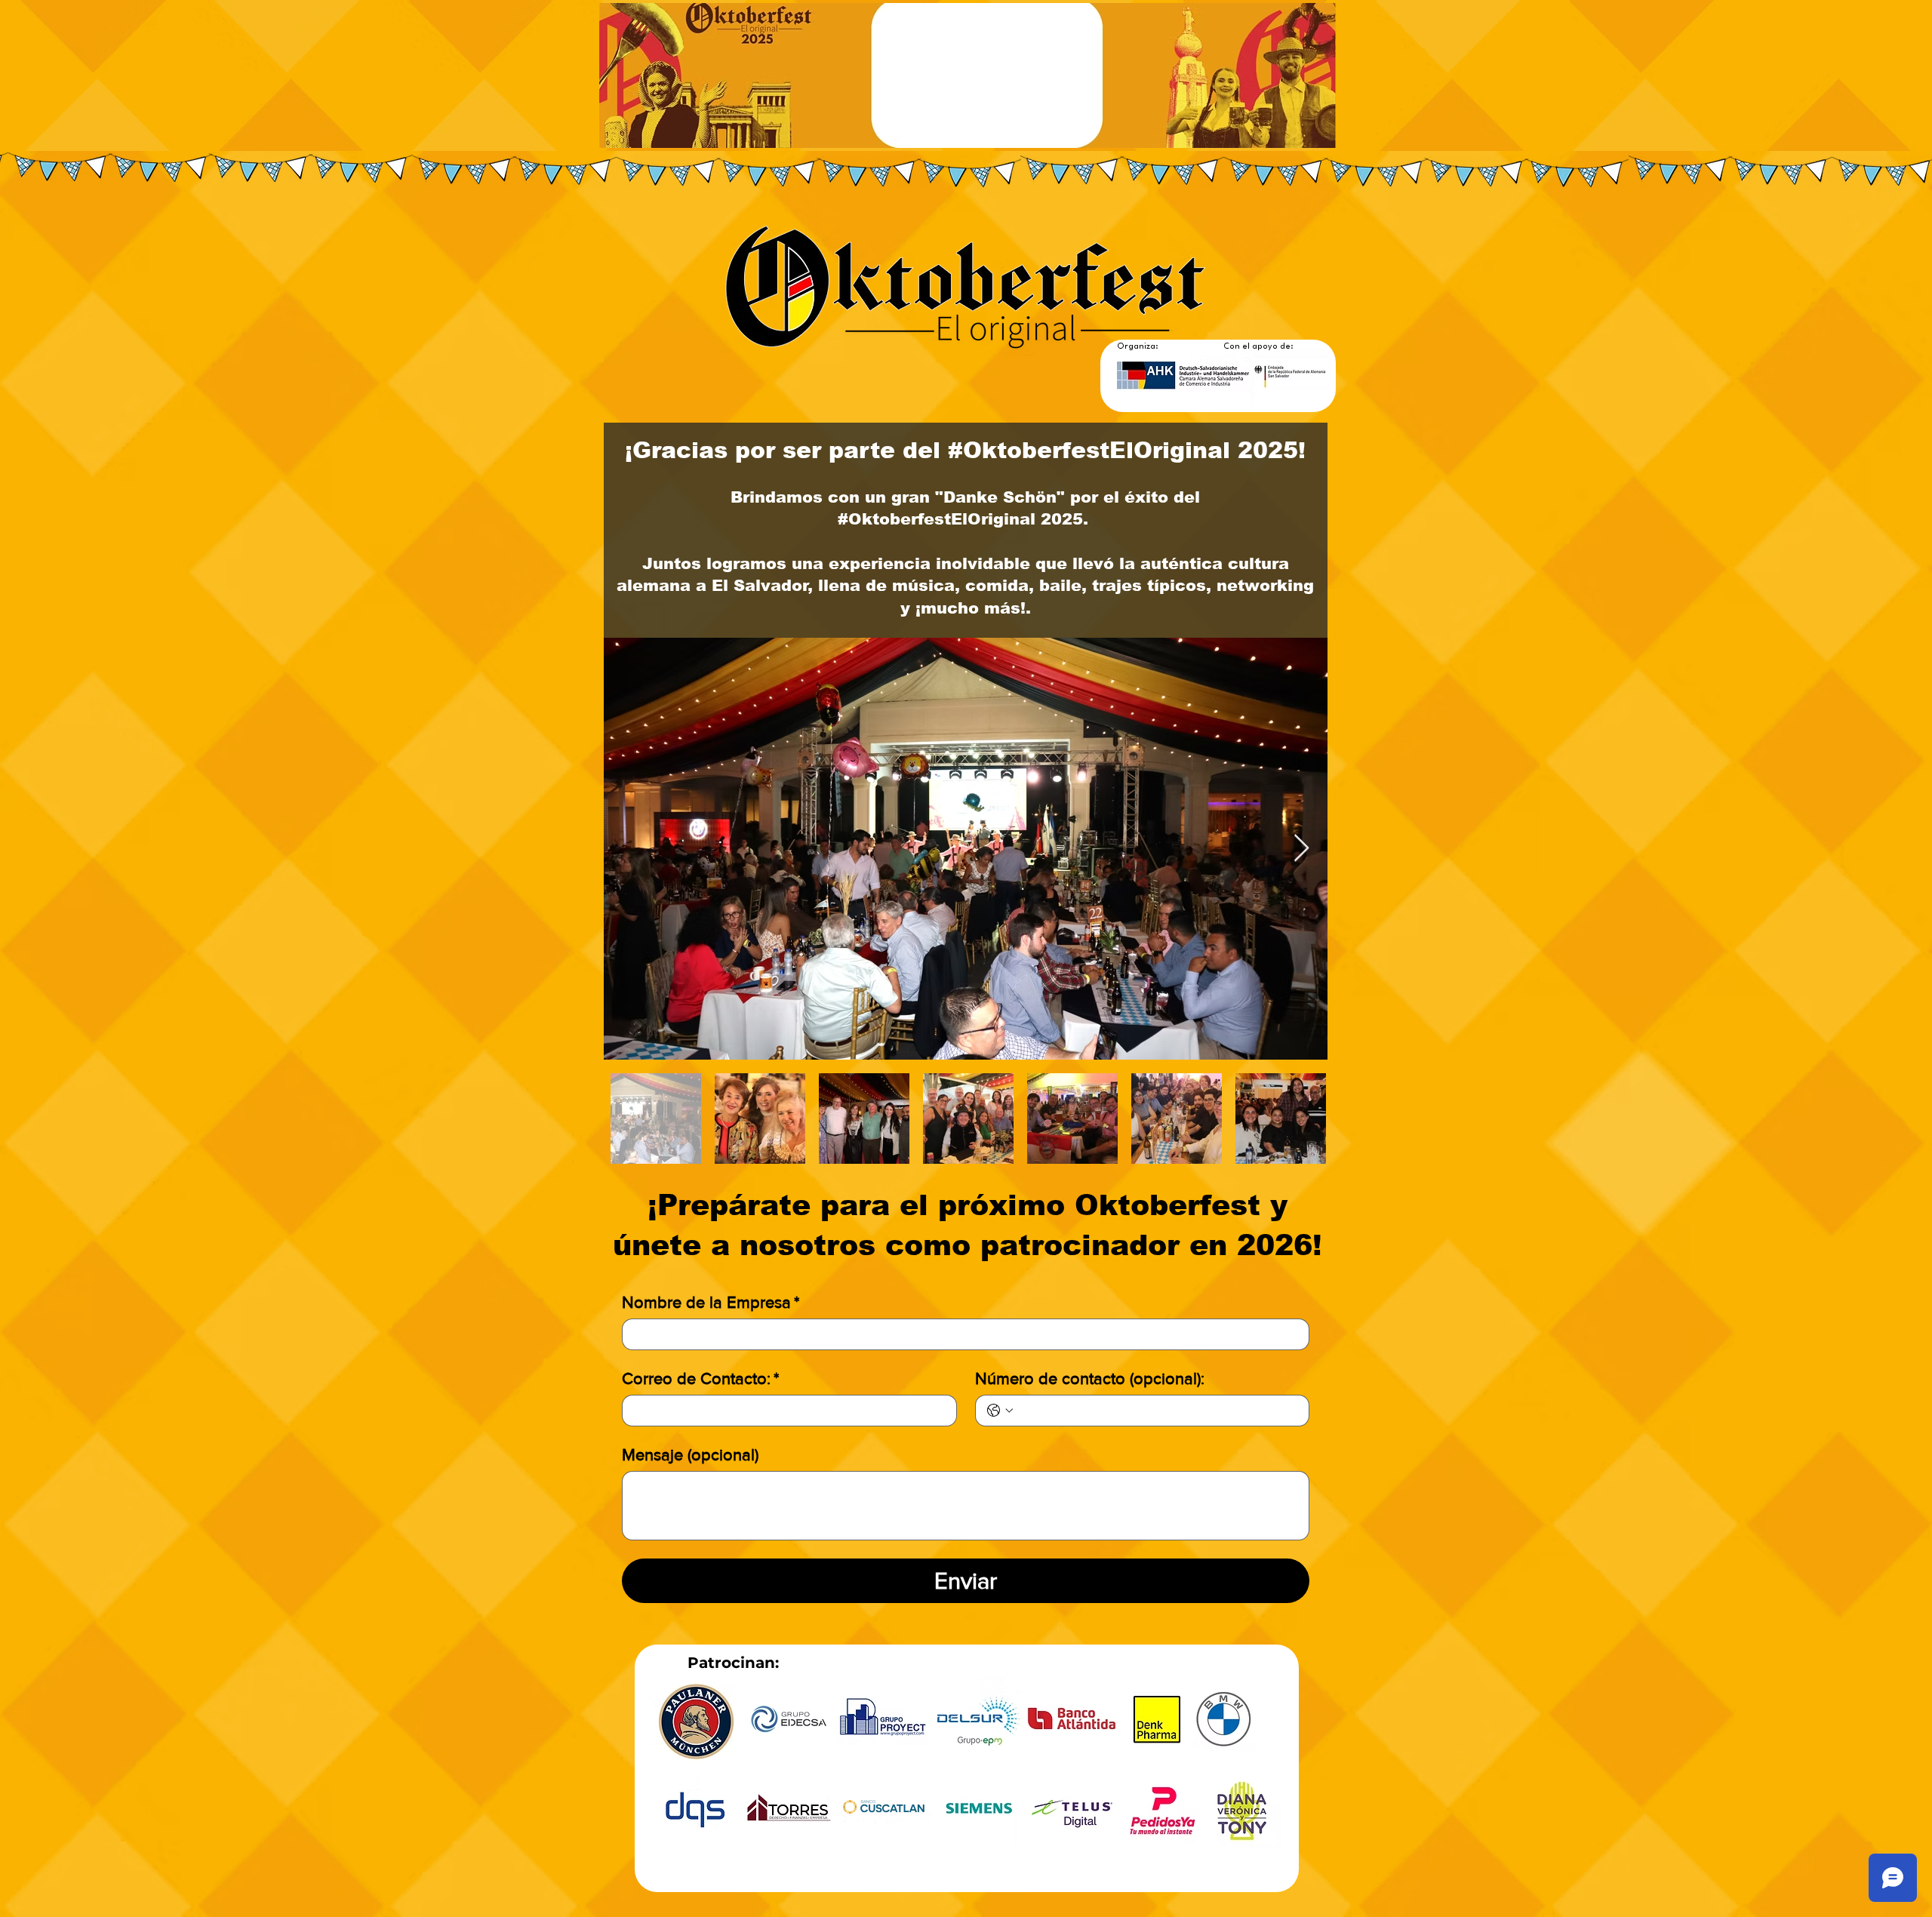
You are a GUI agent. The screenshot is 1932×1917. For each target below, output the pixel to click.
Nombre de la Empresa (711, 1302)
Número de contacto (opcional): (1090, 1379)
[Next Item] (1301, 849)
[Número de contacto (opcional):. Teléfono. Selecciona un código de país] (1000, 1411)
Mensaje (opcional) (690, 1455)
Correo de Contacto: (700, 1379)
